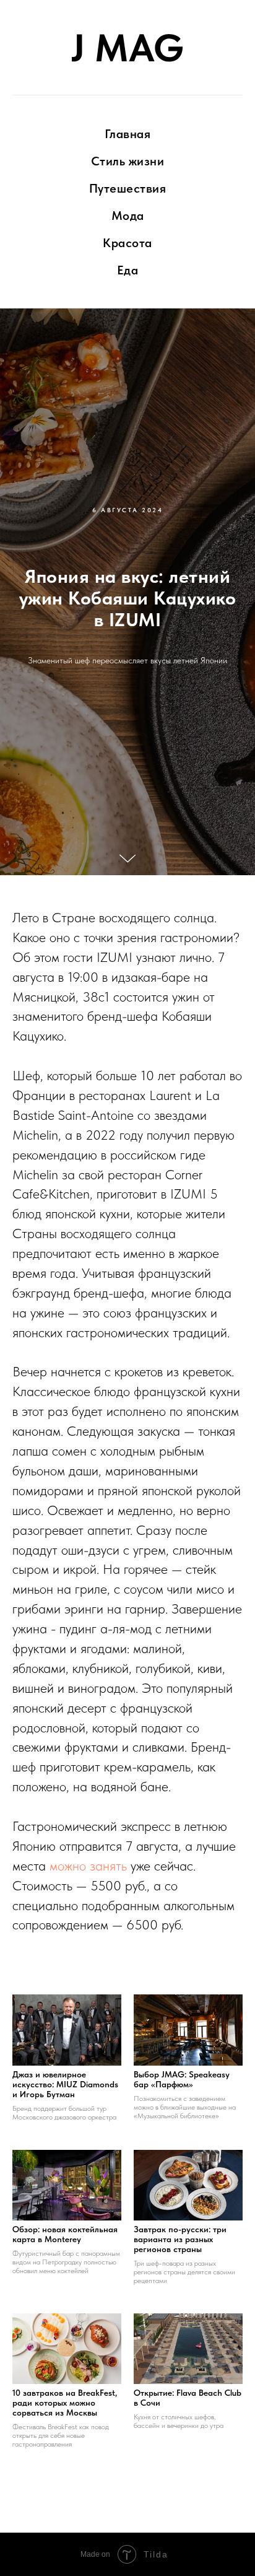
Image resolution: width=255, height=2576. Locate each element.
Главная (128, 134)
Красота (127, 243)
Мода (128, 216)
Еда (128, 270)
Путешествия (128, 188)
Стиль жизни (128, 161)
